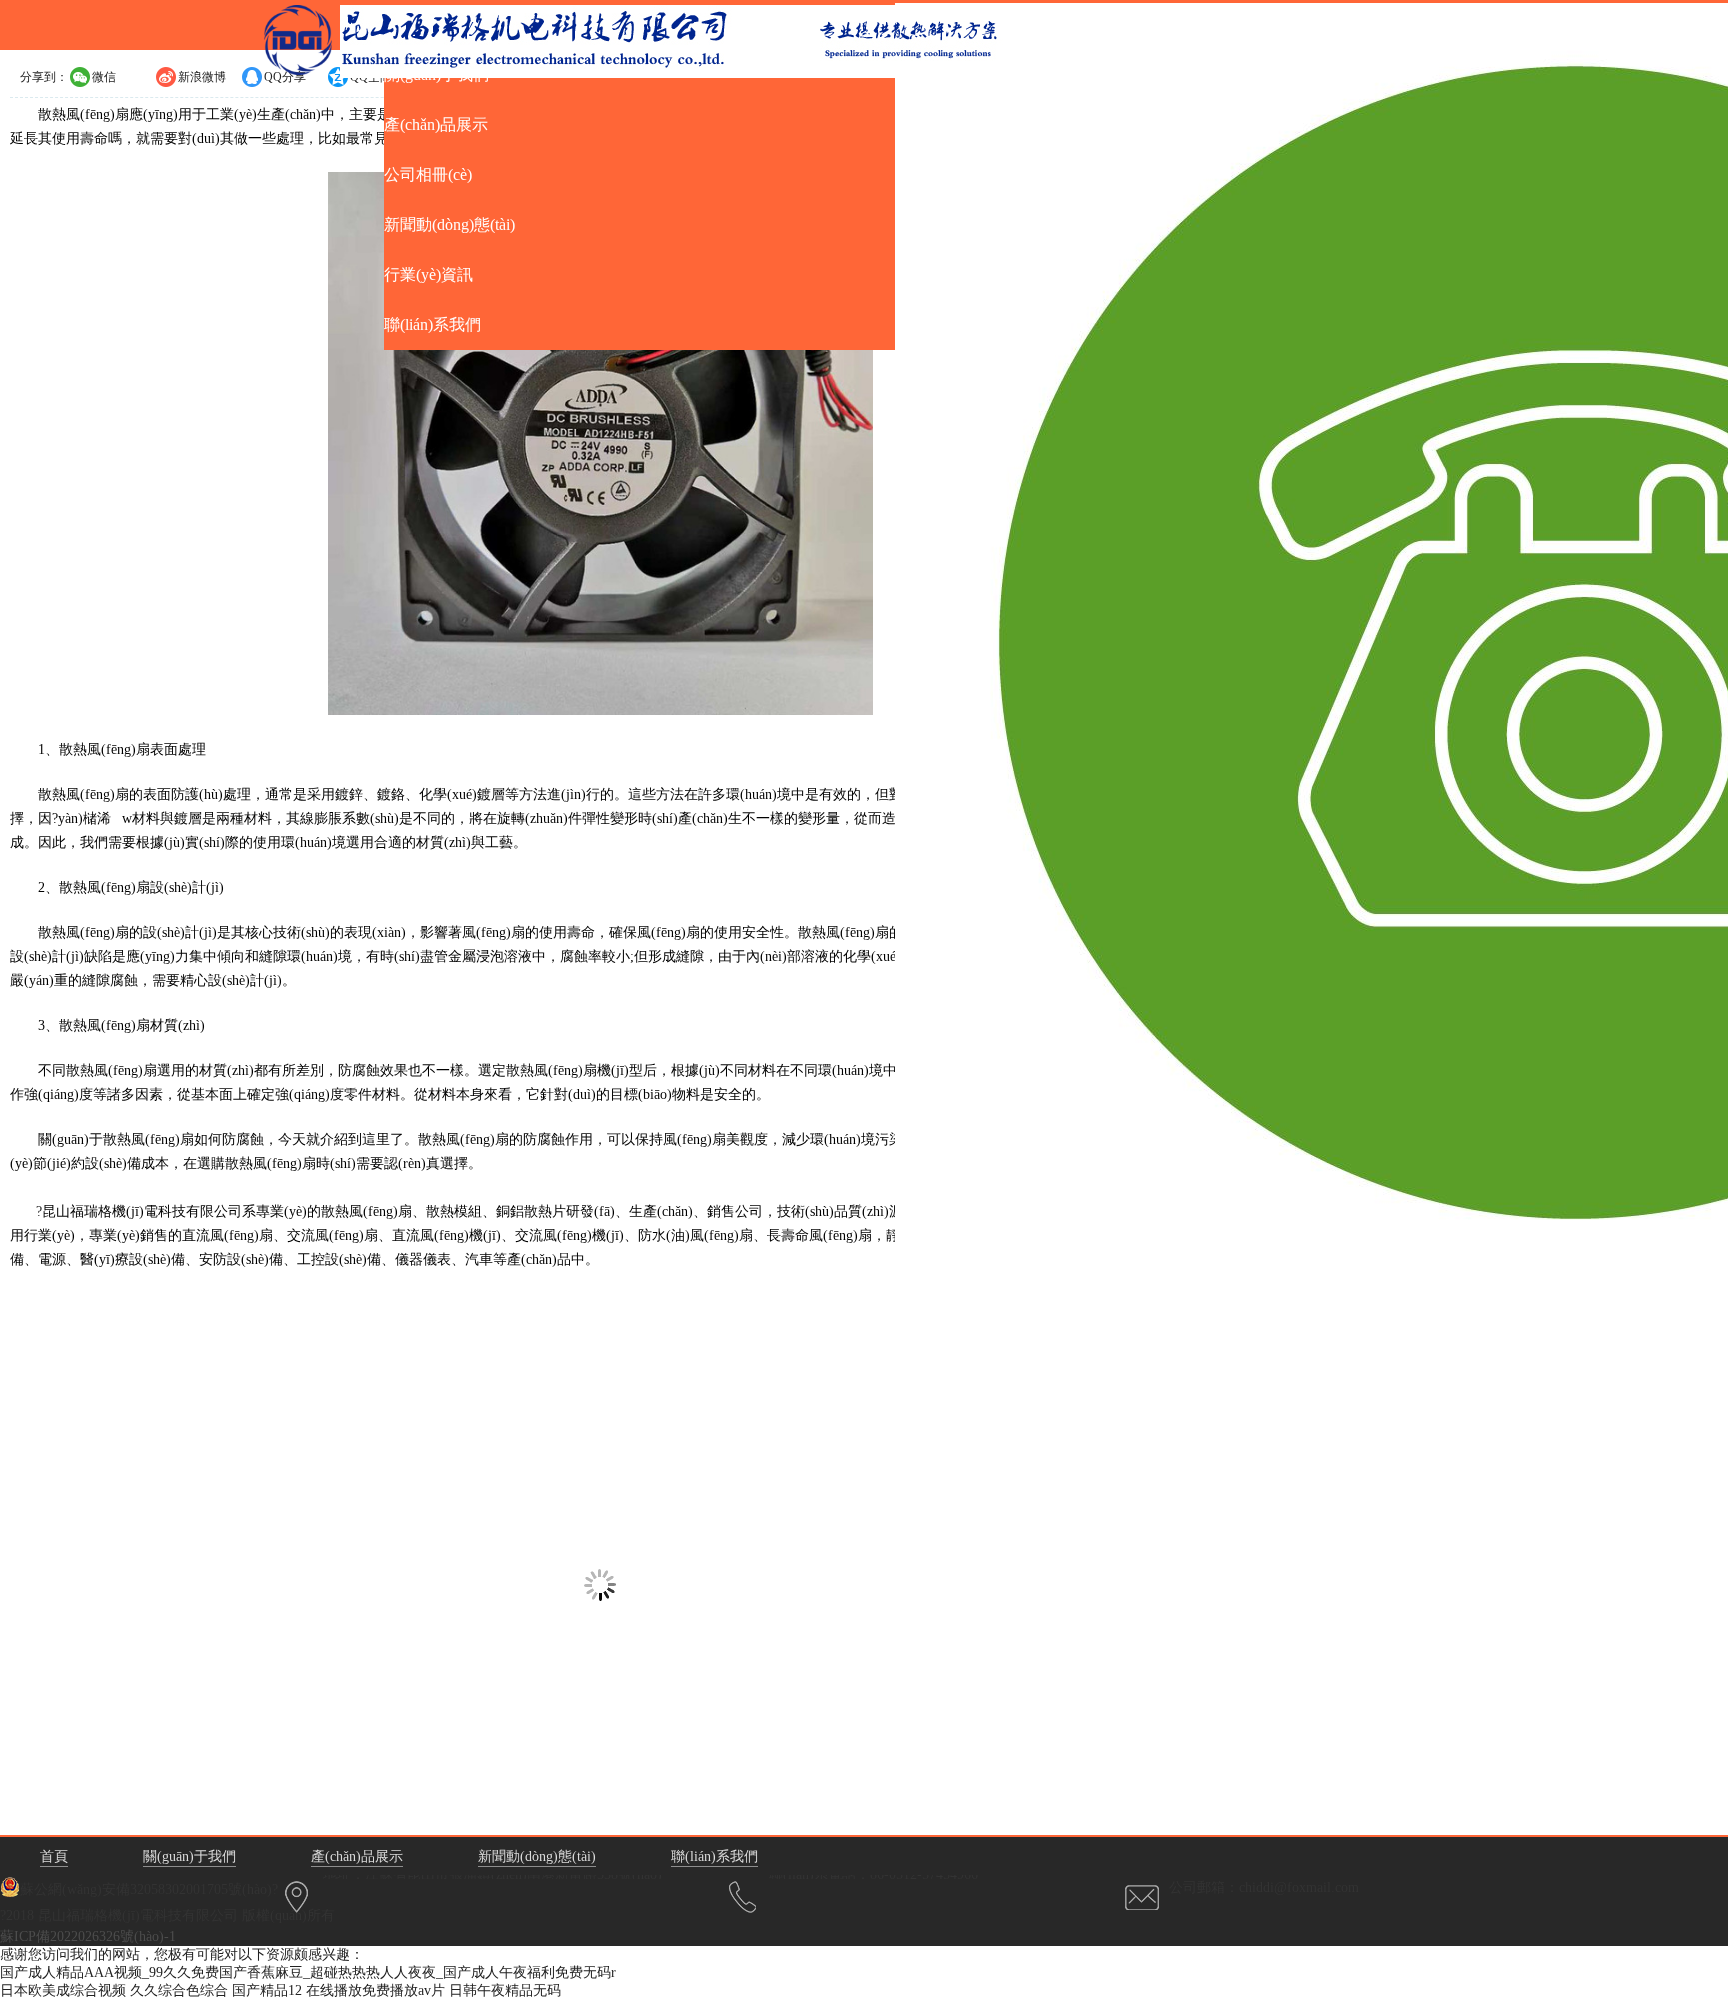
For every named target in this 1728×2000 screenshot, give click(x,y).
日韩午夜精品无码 (505, 1990)
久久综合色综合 (179, 1990)
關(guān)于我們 (189, 1856)
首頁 (54, 1856)
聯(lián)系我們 (714, 1856)
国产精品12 (267, 1990)
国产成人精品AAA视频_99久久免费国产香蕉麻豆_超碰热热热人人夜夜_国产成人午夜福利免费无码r (308, 1972)
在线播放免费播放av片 (375, 1990)
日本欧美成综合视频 (63, 1990)
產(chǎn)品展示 (357, 1856)
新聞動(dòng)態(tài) (537, 1856)
